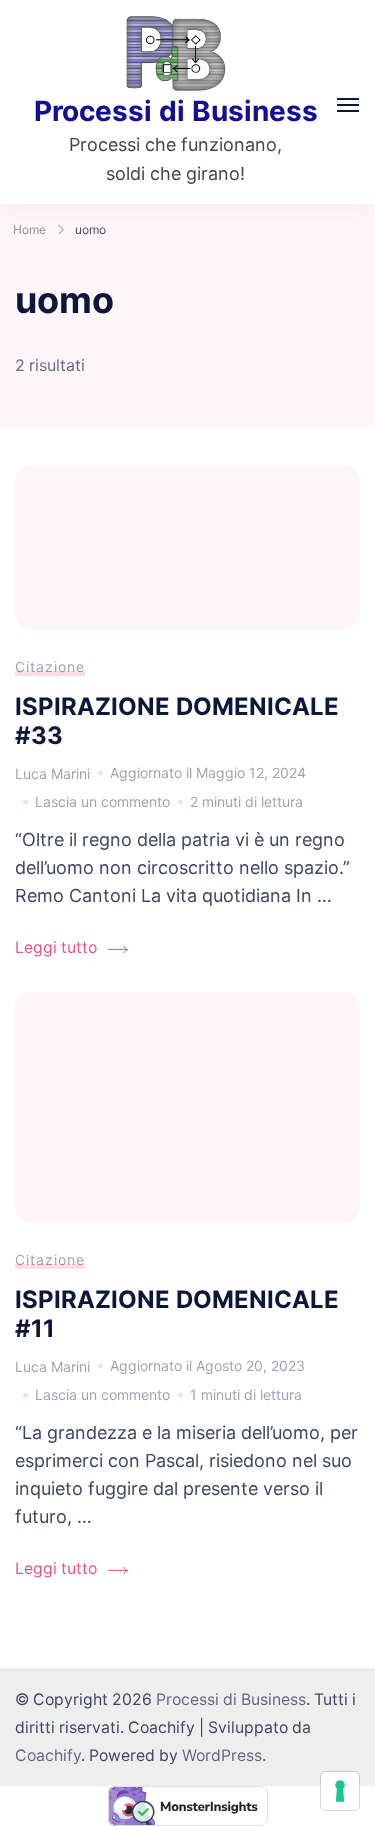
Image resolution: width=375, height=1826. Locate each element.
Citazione (50, 666)
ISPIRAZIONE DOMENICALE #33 (177, 721)
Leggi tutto (56, 947)
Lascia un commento (102, 804)
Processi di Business (176, 111)
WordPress (222, 1755)
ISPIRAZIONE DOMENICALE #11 (177, 1314)
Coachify (48, 1755)
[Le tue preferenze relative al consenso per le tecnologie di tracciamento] (340, 1791)
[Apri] (348, 105)
